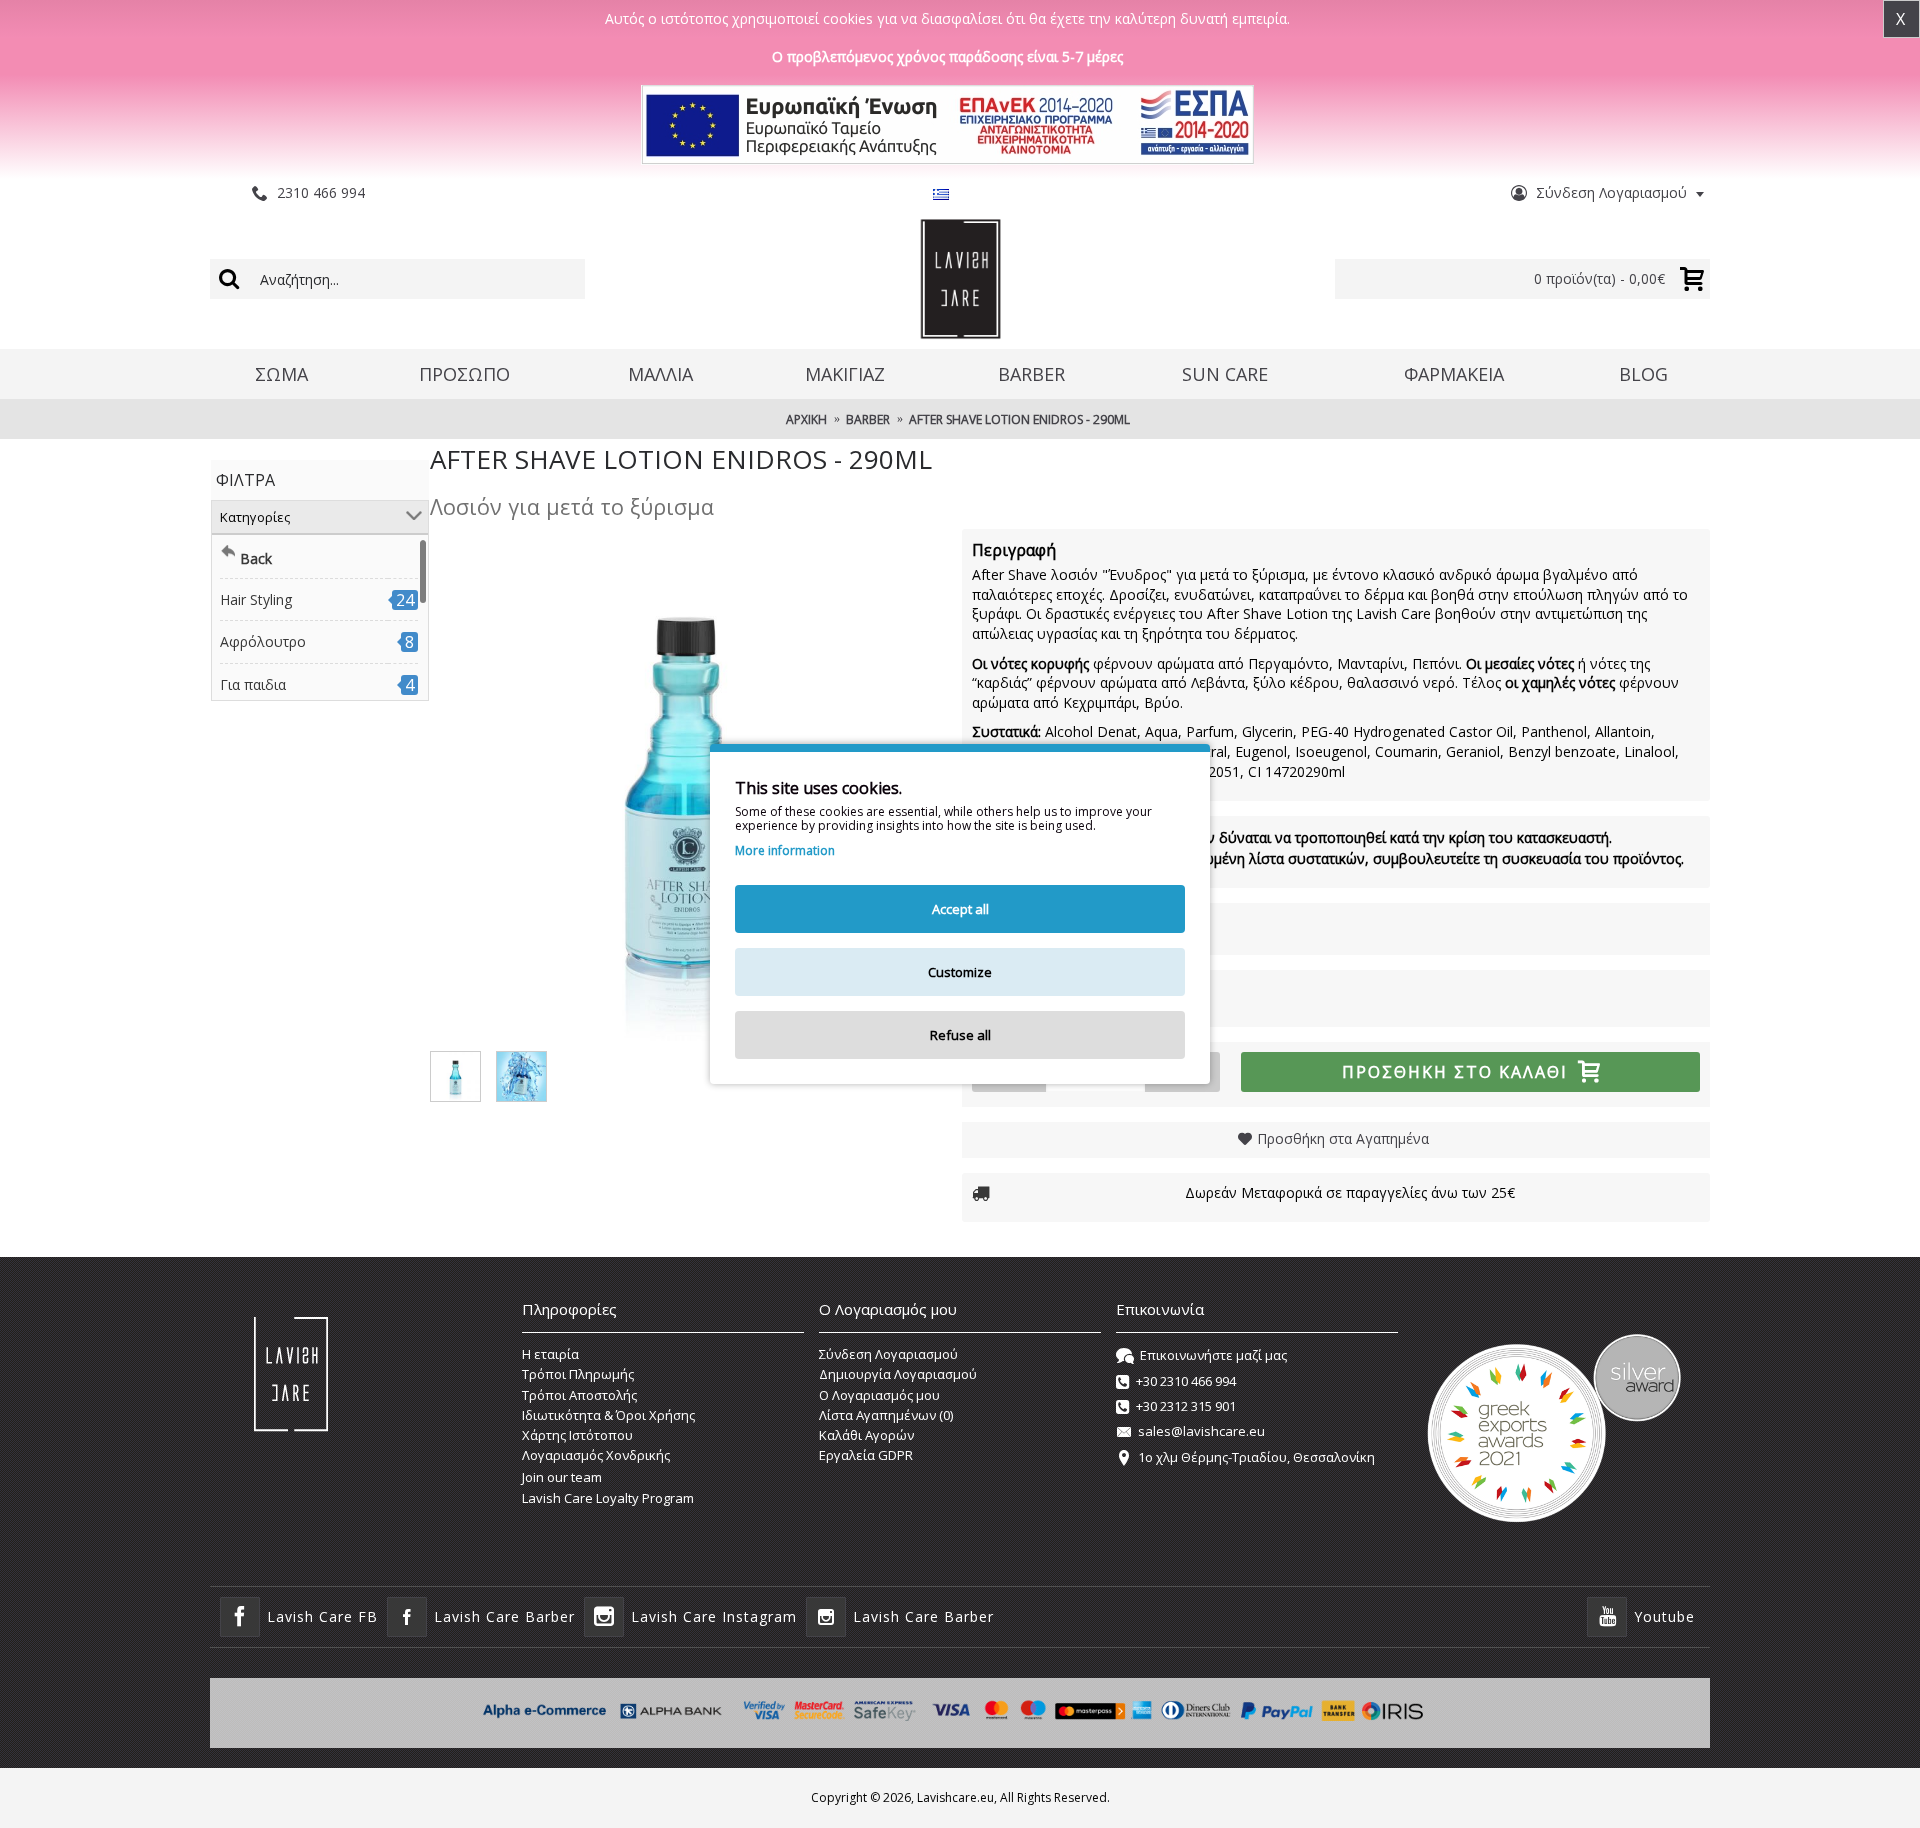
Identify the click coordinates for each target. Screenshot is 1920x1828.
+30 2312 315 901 (1186, 1406)
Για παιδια (253, 684)
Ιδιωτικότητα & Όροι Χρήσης (608, 1415)
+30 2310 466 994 (1186, 1381)
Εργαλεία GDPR (866, 1455)
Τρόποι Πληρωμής (578, 1374)
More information (785, 851)
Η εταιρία (550, 1354)
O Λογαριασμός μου (879, 1395)
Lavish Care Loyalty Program (608, 1498)
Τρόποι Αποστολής (579, 1395)
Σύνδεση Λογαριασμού (888, 1354)
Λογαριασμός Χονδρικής (596, 1455)
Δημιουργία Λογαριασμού (898, 1374)
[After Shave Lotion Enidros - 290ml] (686, 785)
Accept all (960, 909)
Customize (960, 972)
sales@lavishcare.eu (1201, 1432)
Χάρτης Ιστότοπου (577, 1435)
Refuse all (960, 1035)
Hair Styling (256, 599)
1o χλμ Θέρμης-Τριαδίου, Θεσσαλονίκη (1256, 1457)
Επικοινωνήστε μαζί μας (1213, 1355)
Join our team (562, 1477)
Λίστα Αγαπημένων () (886, 1415)
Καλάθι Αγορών (866, 1435)
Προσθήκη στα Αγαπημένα (1343, 1138)
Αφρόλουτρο (263, 641)
